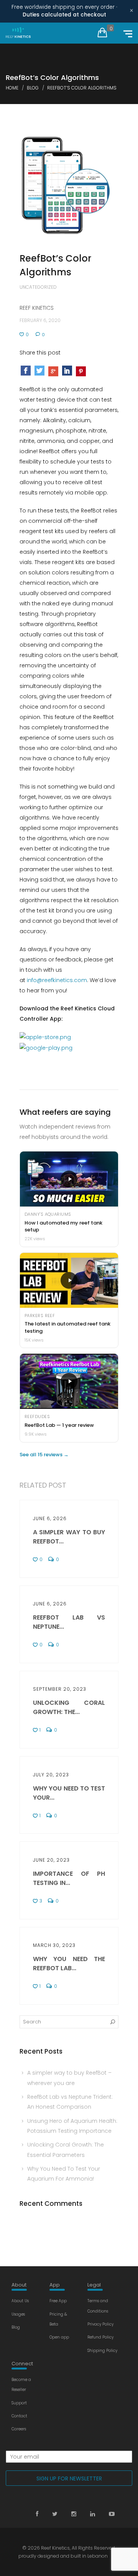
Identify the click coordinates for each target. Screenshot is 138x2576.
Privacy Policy (100, 2324)
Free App (58, 2301)
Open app (59, 2337)
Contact (19, 2416)
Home (12, 88)
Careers (19, 2429)
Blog (16, 2327)
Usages (18, 2314)
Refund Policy (100, 2337)
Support (19, 2403)
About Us (20, 2301)
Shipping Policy (102, 2351)
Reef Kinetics (55, 2548)
